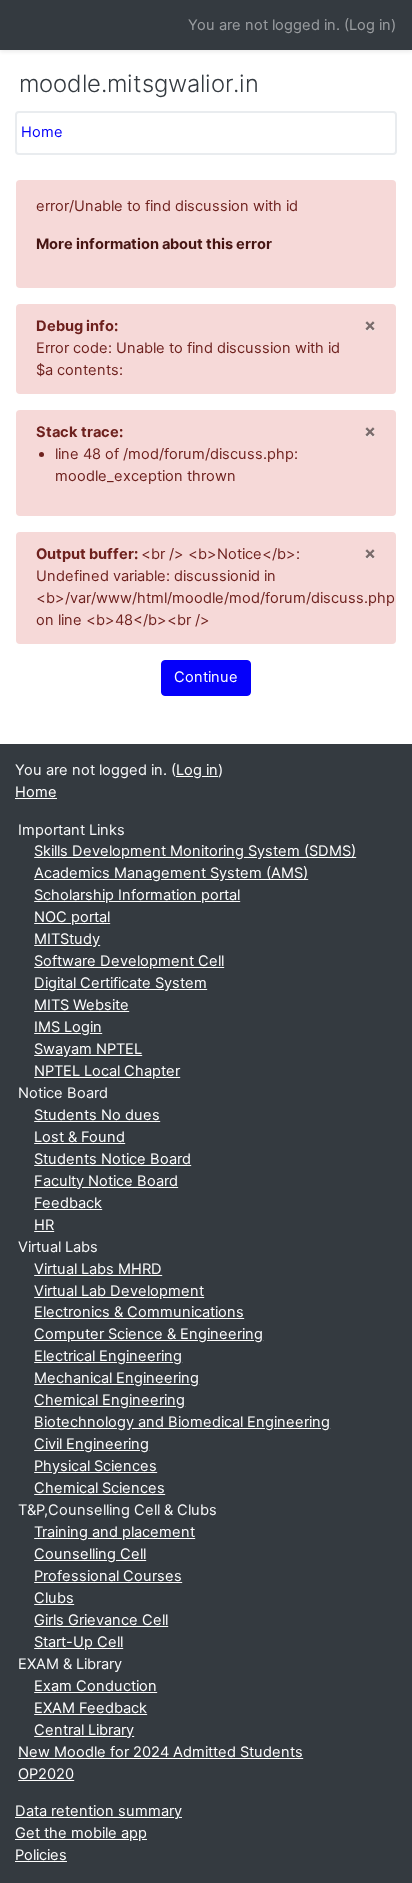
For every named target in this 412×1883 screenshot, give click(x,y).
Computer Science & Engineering (148, 1334)
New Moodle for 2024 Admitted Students (160, 1752)
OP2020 (46, 1774)
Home (42, 132)
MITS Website (81, 1005)
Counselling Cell (90, 1554)
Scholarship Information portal (137, 895)
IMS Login (68, 1027)
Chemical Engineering (109, 1400)
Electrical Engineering (108, 1356)
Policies (41, 1855)
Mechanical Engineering (116, 1378)
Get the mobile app (81, 1833)
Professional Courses (108, 1576)
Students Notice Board (112, 1159)
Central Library (84, 1730)
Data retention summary (98, 1811)
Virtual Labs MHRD (98, 1269)
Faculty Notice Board (106, 1181)
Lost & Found (79, 1137)
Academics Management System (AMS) (171, 873)
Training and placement (114, 1532)
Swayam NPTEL (88, 1049)
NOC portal (72, 917)
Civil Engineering (91, 1444)
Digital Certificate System (120, 983)
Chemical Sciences (99, 1488)
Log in (370, 25)
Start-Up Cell (78, 1642)
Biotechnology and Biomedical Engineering (182, 1422)
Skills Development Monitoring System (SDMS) (195, 851)
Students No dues (97, 1115)
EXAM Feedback (90, 1708)
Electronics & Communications (139, 1312)
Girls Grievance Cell (101, 1620)
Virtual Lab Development (119, 1291)
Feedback (68, 1203)
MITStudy (67, 939)
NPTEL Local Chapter (107, 1071)
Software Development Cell (129, 961)
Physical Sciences (95, 1466)
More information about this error (154, 244)
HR (44, 1225)
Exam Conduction (95, 1686)
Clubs (54, 1598)
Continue (206, 677)
